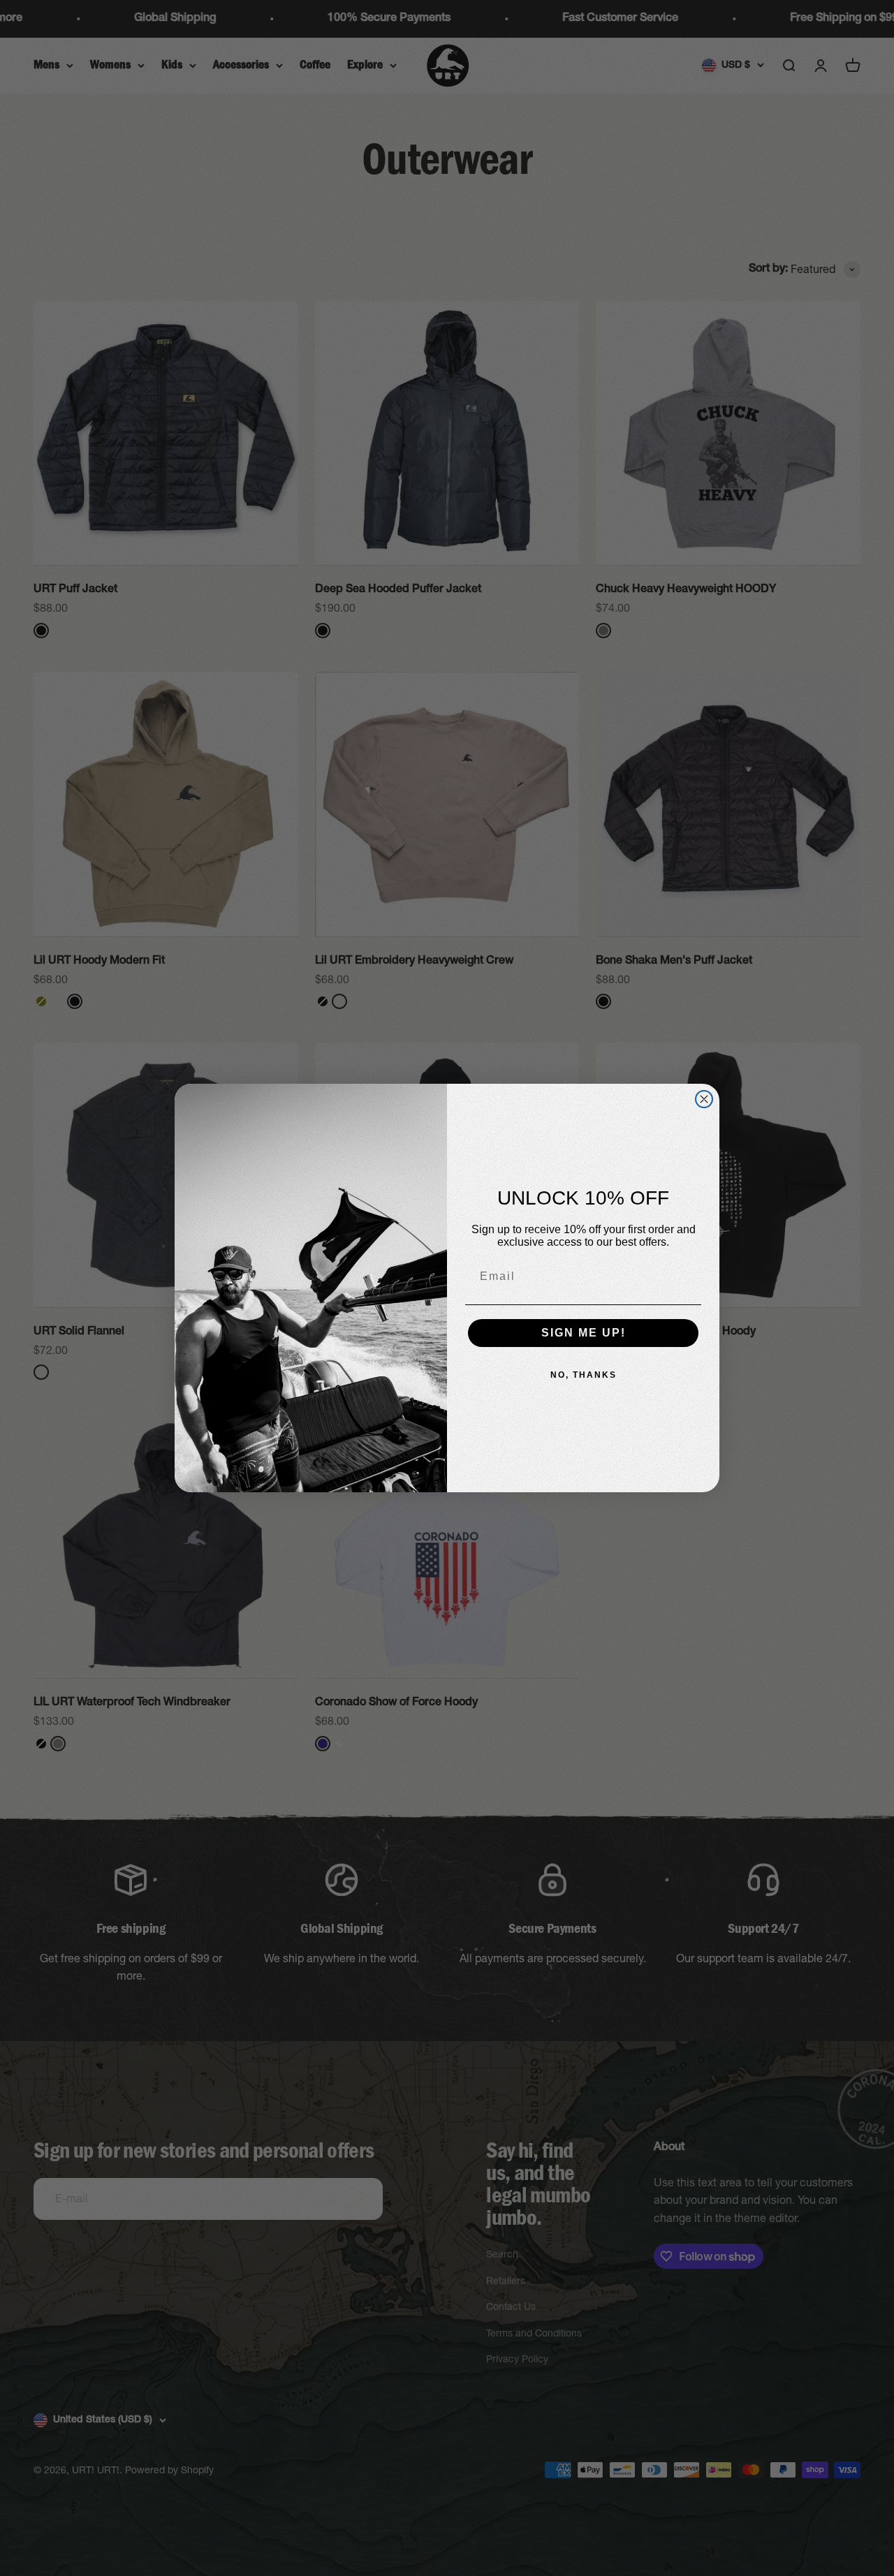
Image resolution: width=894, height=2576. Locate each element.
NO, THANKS (584, 1375)
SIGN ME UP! (584, 1333)
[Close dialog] (704, 1099)
